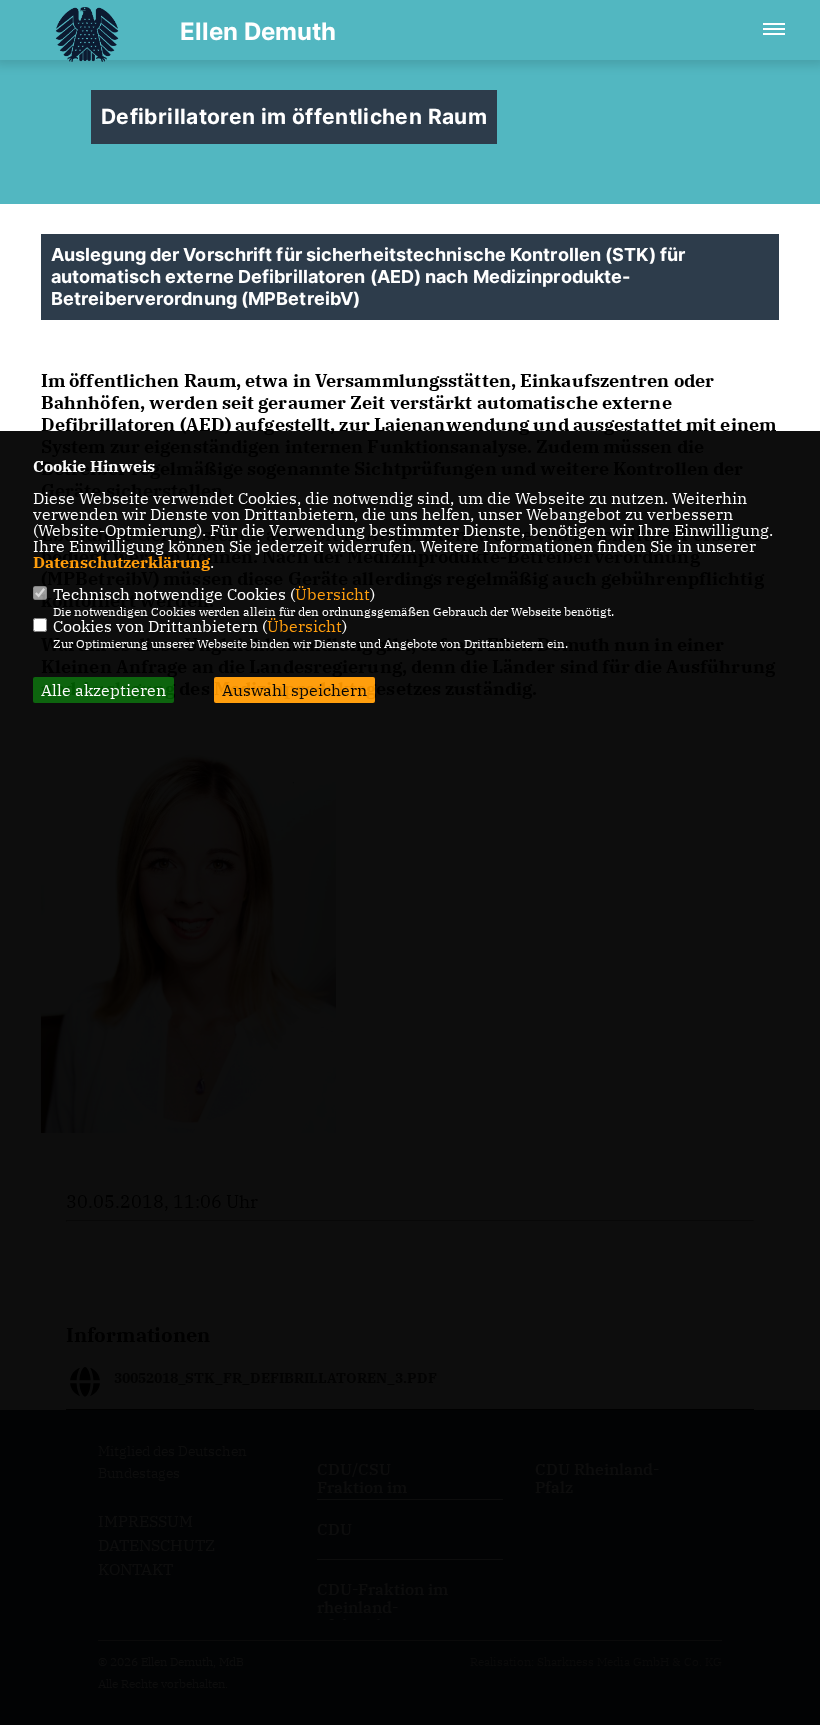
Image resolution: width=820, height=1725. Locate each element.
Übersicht (332, 594)
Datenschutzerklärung (121, 562)
